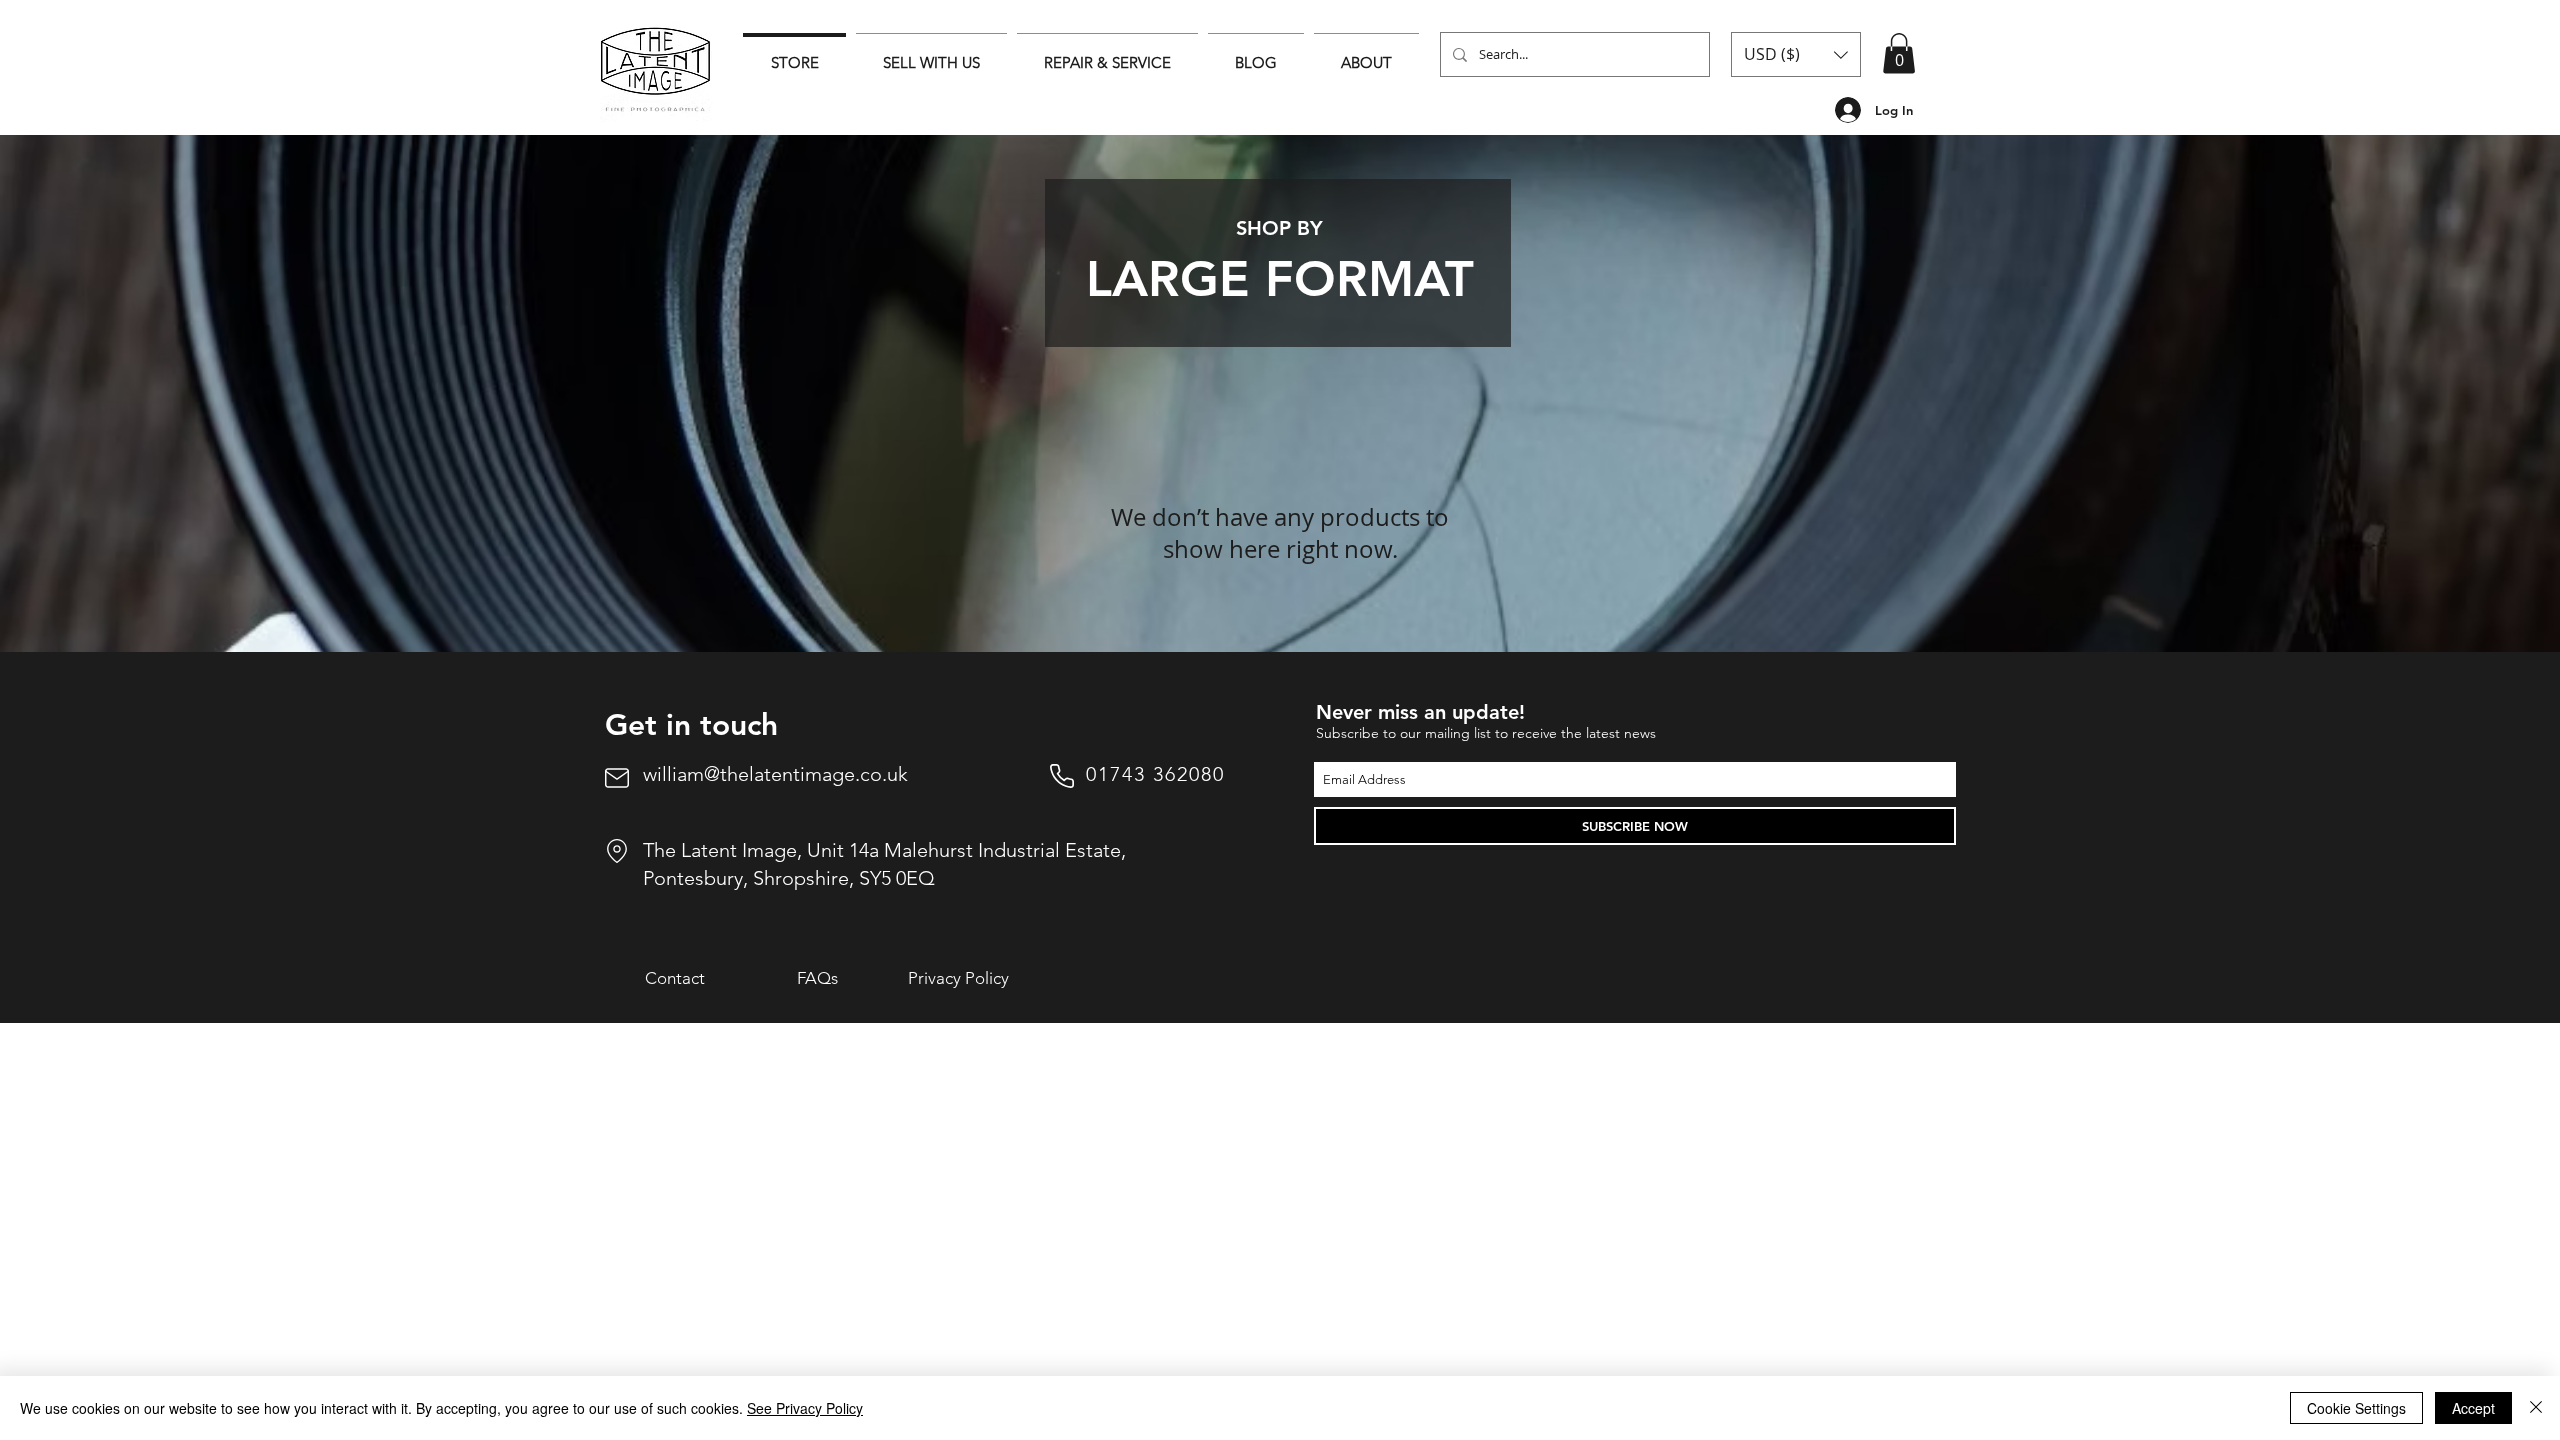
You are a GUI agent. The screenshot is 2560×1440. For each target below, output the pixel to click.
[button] (1796, 54)
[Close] (2536, 1408)
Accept (2473, 1408)
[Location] (617, 851)
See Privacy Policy (805, 1408)
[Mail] (617, 778)
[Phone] (1062, 776)
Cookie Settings (2356, 1408)
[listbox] (1796, 54)
